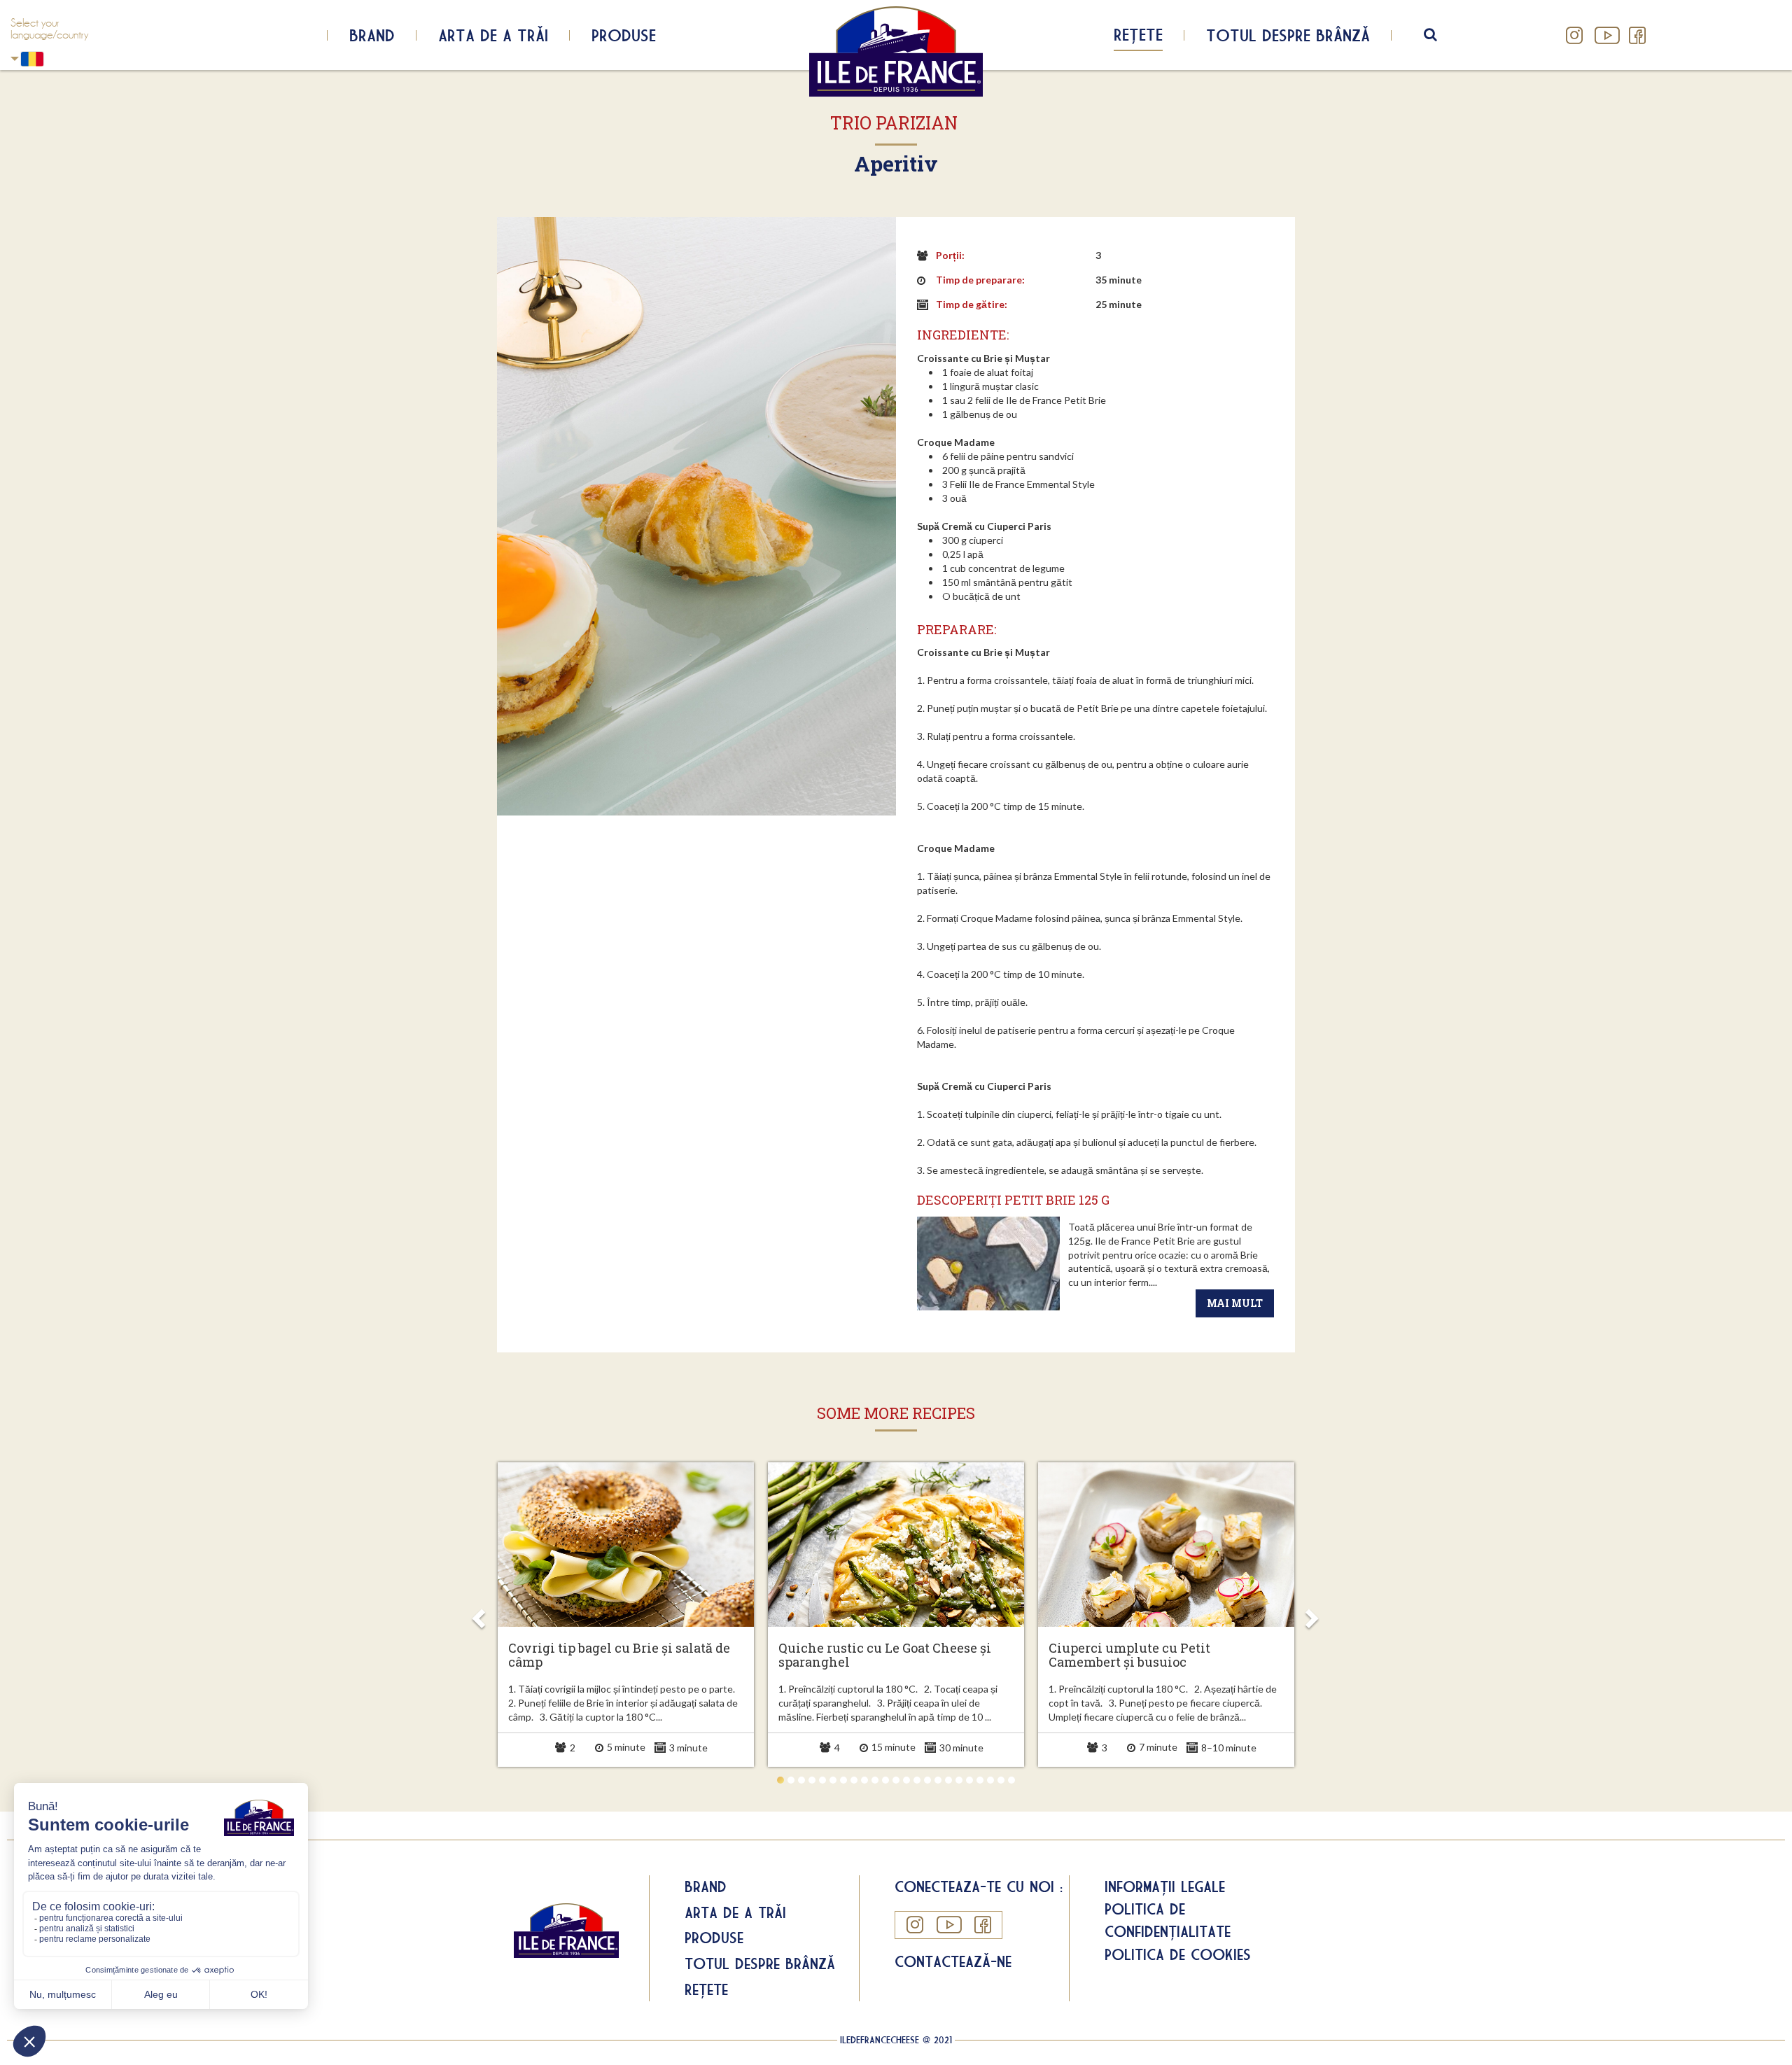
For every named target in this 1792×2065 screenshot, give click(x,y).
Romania (59, 59)
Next (1311, 1614)
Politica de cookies (1178, 1954)
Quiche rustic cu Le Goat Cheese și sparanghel (885, 1655)
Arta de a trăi (493, 35)
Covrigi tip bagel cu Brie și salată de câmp (619, 1655)
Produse (624, 35)
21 (990, 1780)
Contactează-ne (953, 1961)
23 (1011, 1780)
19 (969, 1780)
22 (1001, 1780)
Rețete (1138, 34)
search (1440, 35)
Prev (481, 1614)
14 (917, 1780)
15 (927, 1780)
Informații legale (1165, 1886)
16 (938, 1780)
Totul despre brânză (1288, 35)
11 (885, 1780)
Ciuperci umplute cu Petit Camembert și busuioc (1129, 1655)
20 (980, 1780)
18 (959, 1780)
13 (906, 1780)
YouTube (1606, 35)
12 (896, 1780)
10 (875, 1780)
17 (948, 1780)
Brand (372, 35)
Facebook (1637, 35)
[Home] (896, 51)
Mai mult (1235, 1303)
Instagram (1575, 35)
